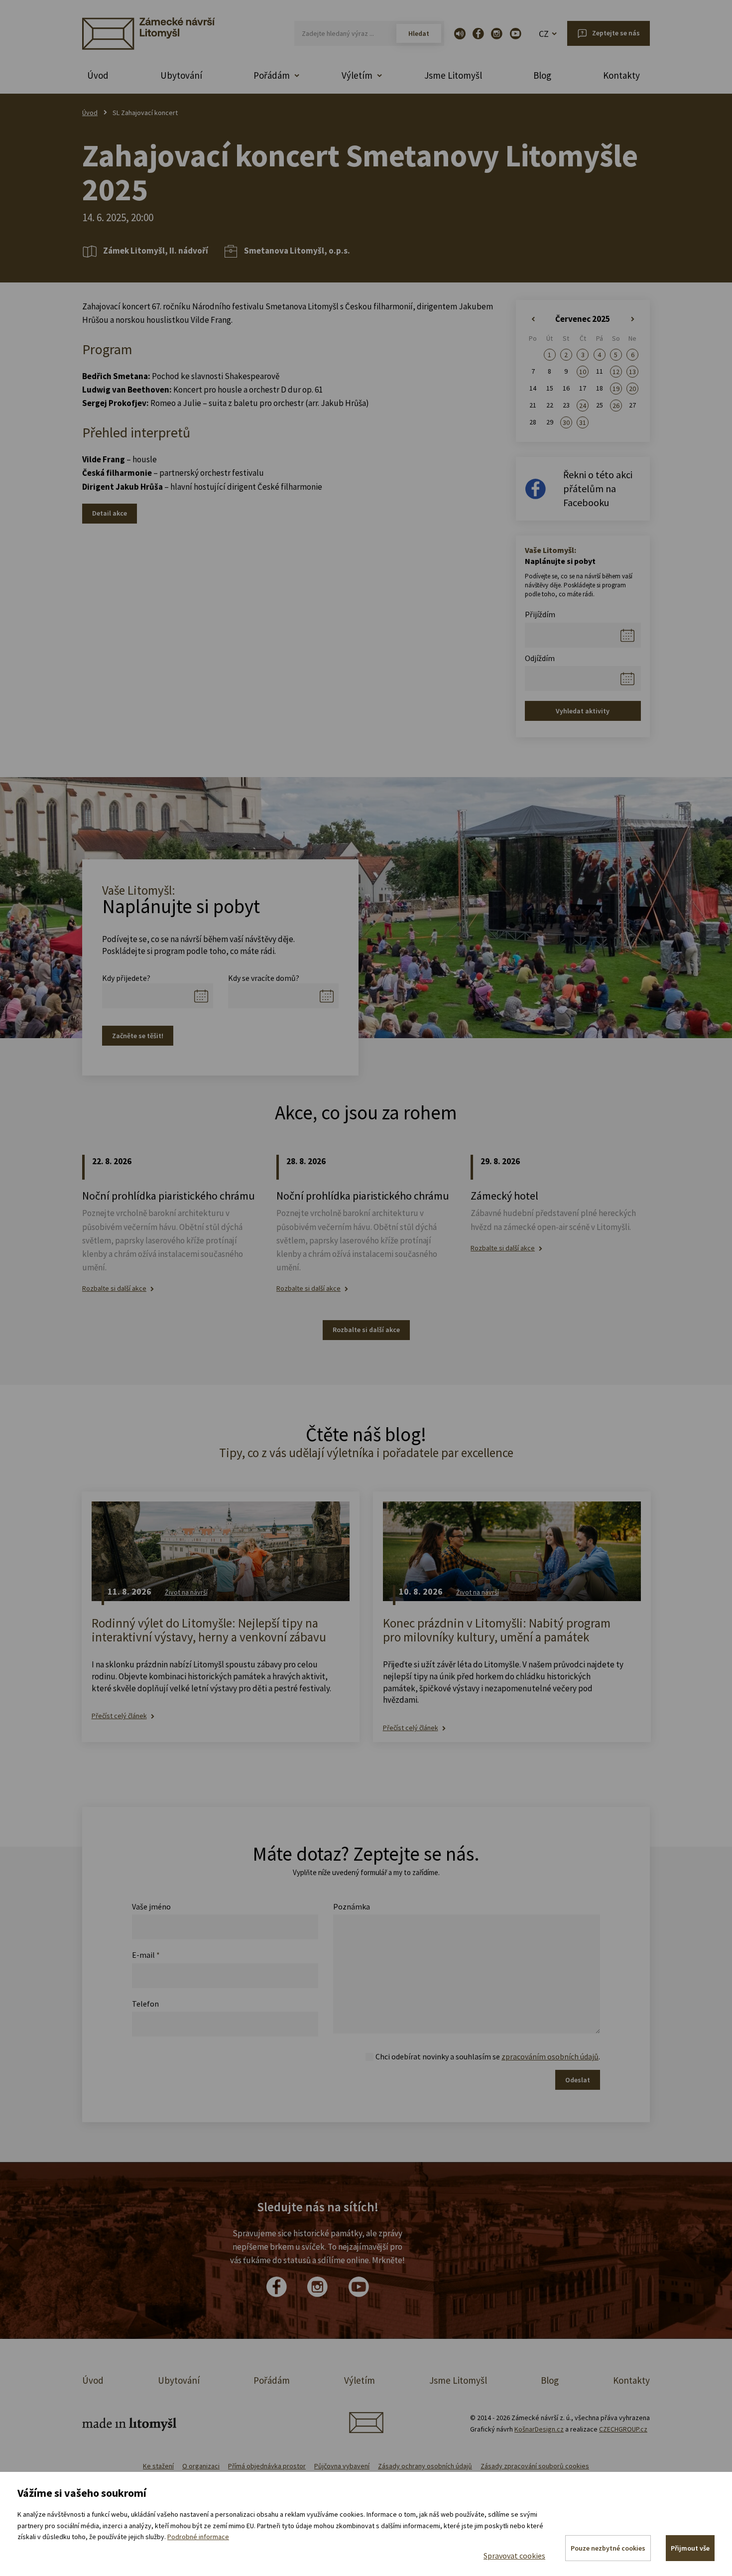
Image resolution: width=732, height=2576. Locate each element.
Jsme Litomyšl (453, 75)
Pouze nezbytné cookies (608, 2548)
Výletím (360, 2380)
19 (616, 389)
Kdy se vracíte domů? (264, 978)
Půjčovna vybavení (342, 2466)
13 (632, 372)
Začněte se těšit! (138, 1036)
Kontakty (621, 75)
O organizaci (201, 2466)
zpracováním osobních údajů (550, 2056)
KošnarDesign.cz (539, 2429)
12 (616, 372)
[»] (633, 319)
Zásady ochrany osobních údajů (425, 2466)
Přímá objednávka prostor (267, 2466)
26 (616, 406)
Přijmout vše (690, 2548)
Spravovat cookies (514, 2556)
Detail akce (110, 513)
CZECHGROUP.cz (623, 2429)
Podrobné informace (198, 2537)
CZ (544, 34)
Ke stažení (158, 2466)
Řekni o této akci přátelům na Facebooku (598, 488)
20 (632, 389)
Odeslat (578, 2080)
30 (566, 422)
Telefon (145, 2004)
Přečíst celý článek (119, 1716)
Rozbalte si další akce (114, 1288)
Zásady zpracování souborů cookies (535, 2466)
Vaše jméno (151, 1906)
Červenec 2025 (583, 319)
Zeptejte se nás (616, 33)
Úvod (98, 75)
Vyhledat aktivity (583, 711)
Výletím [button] (357, 75)
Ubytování (181, 75)
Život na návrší (186, 1592)
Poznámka (352, 1906)
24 (583, 406)
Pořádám (272, 2380)
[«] (533, 319)
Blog (542, 75)
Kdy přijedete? (126, 978)
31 (583, 422)
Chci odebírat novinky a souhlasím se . (488, 2056)
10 (583, 372)
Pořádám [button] (272, 75)
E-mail (146, 1955)
